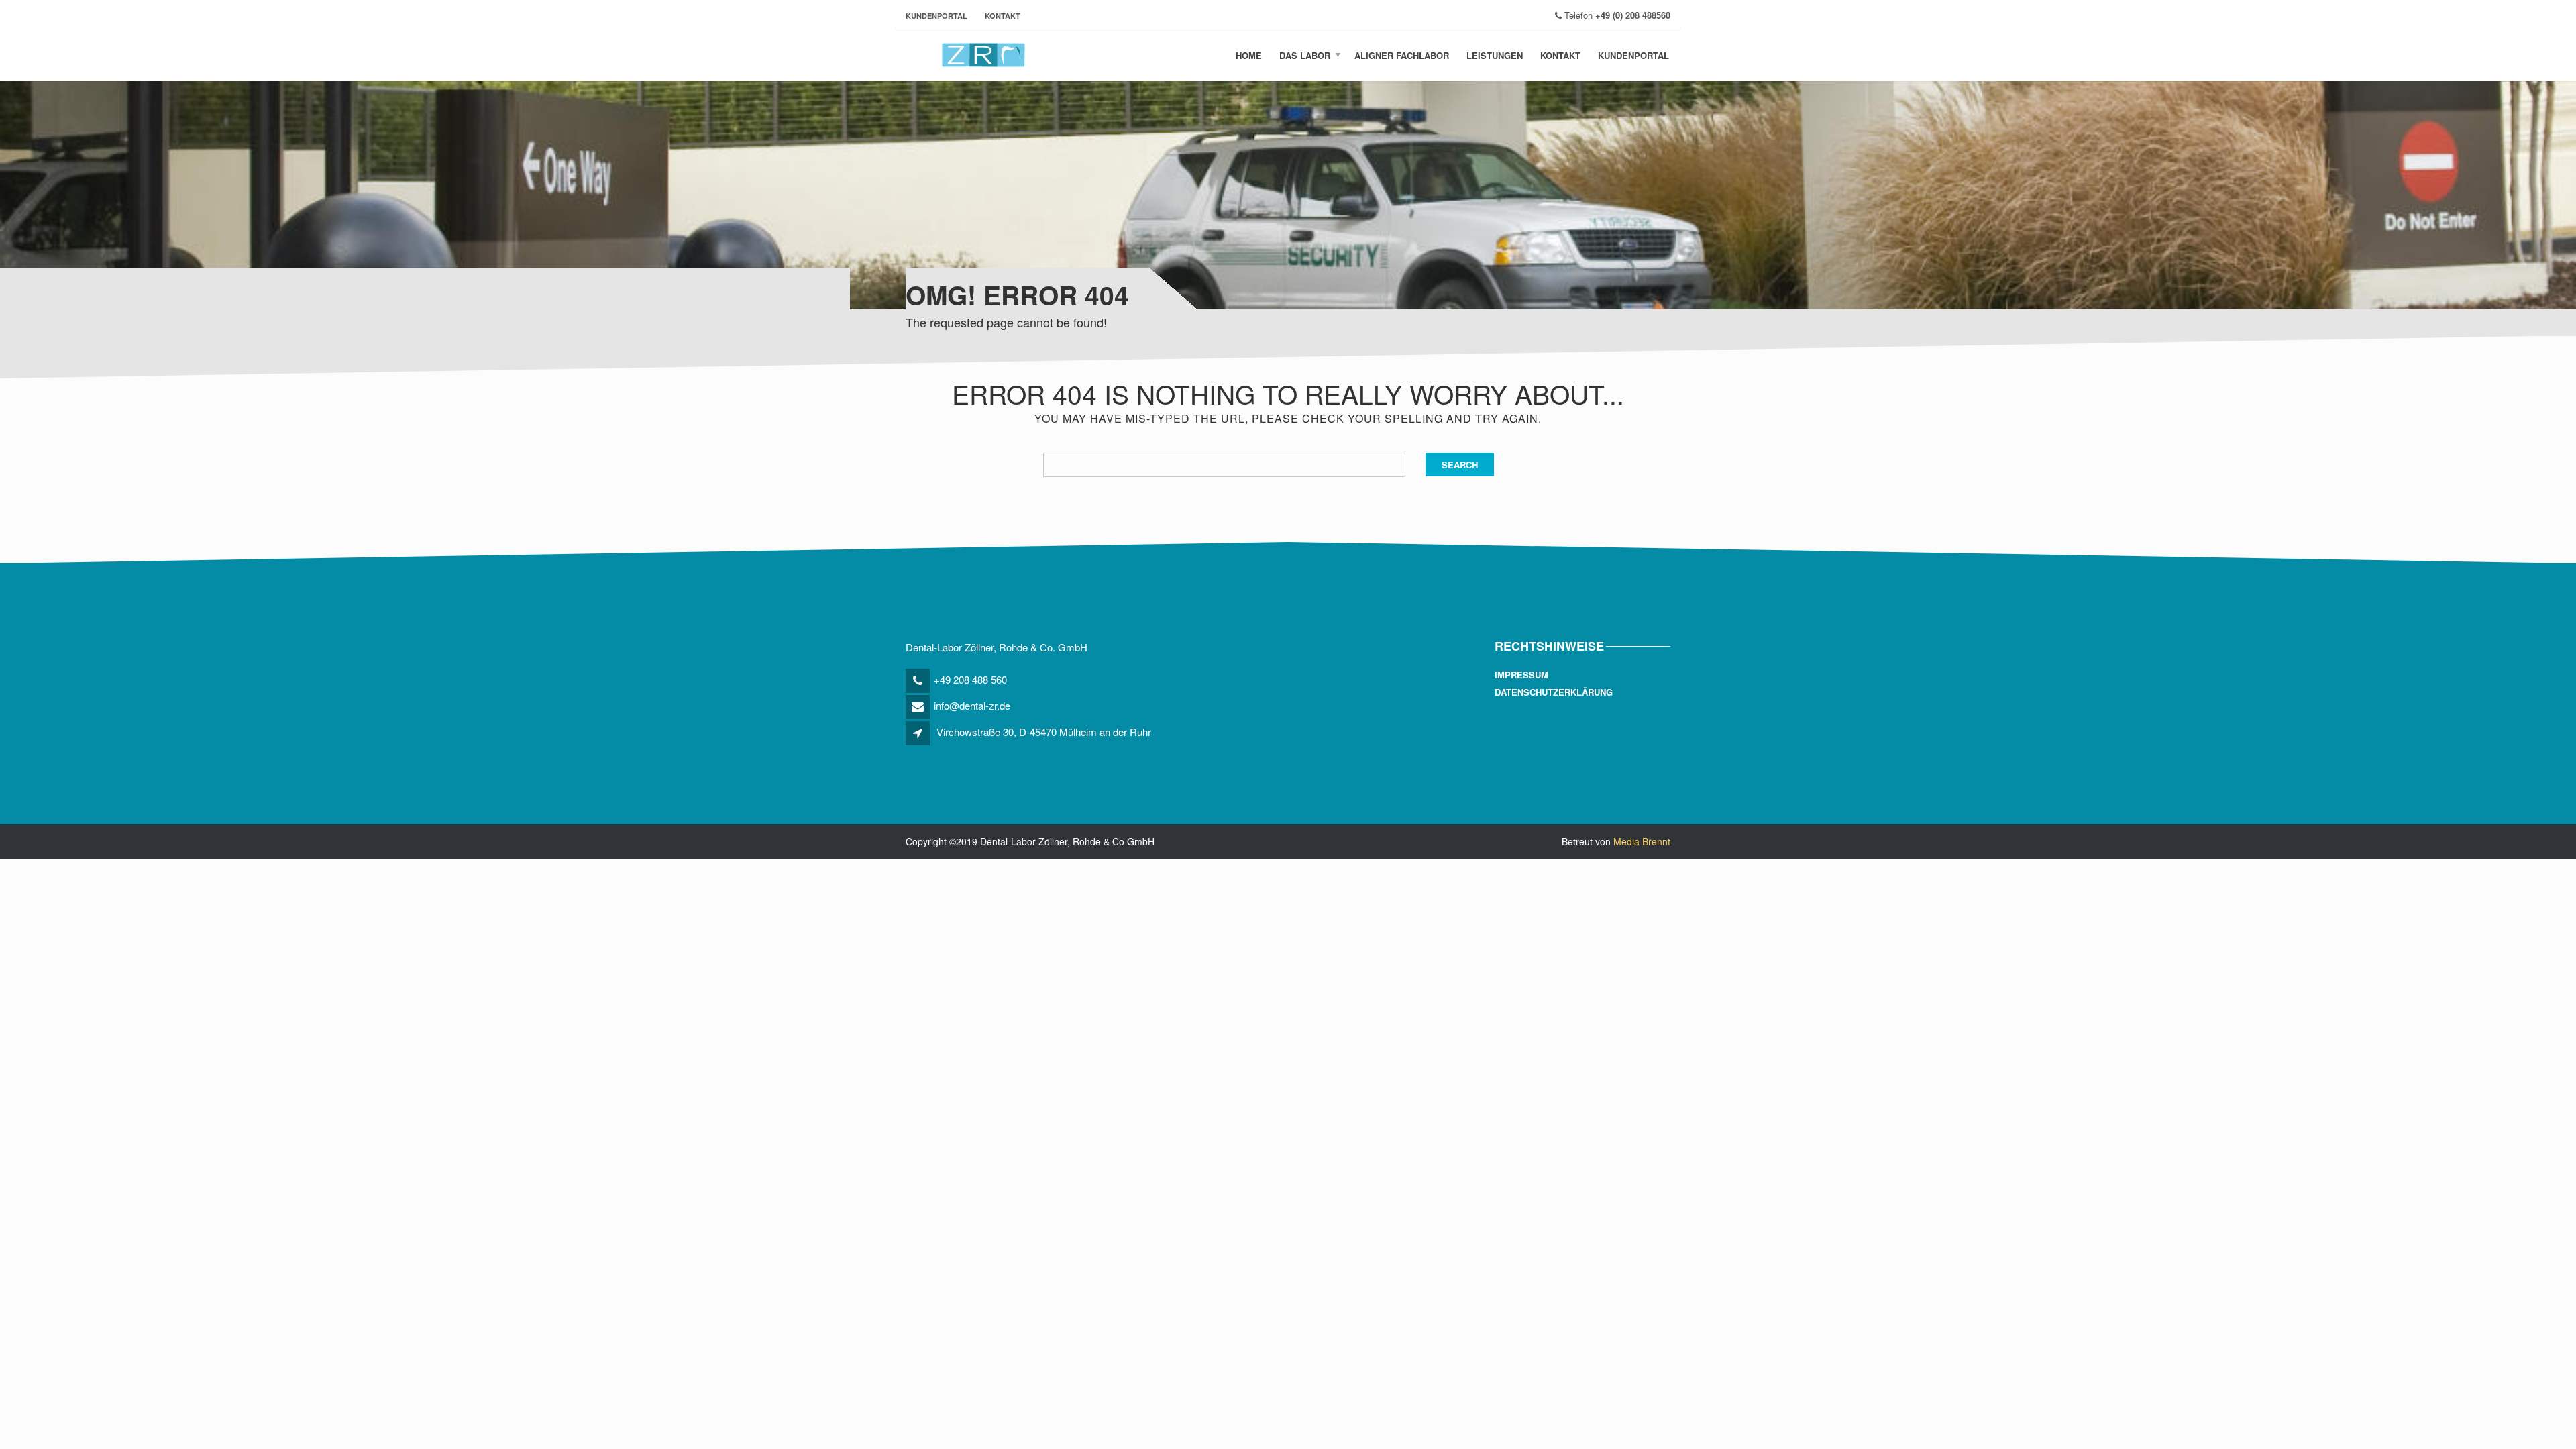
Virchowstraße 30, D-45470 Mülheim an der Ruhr (1044, 732)
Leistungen (1495, 55)
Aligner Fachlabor (1402, 55)
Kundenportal (936, 16)
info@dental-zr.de (972, 705)
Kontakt (1003, 16)
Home (1249, 55)
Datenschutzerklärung (1554, 692)
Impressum (1521, 675)
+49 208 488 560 (970, 679)
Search (1460, 465)
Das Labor (1305, 55)
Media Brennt (1642, 841)
